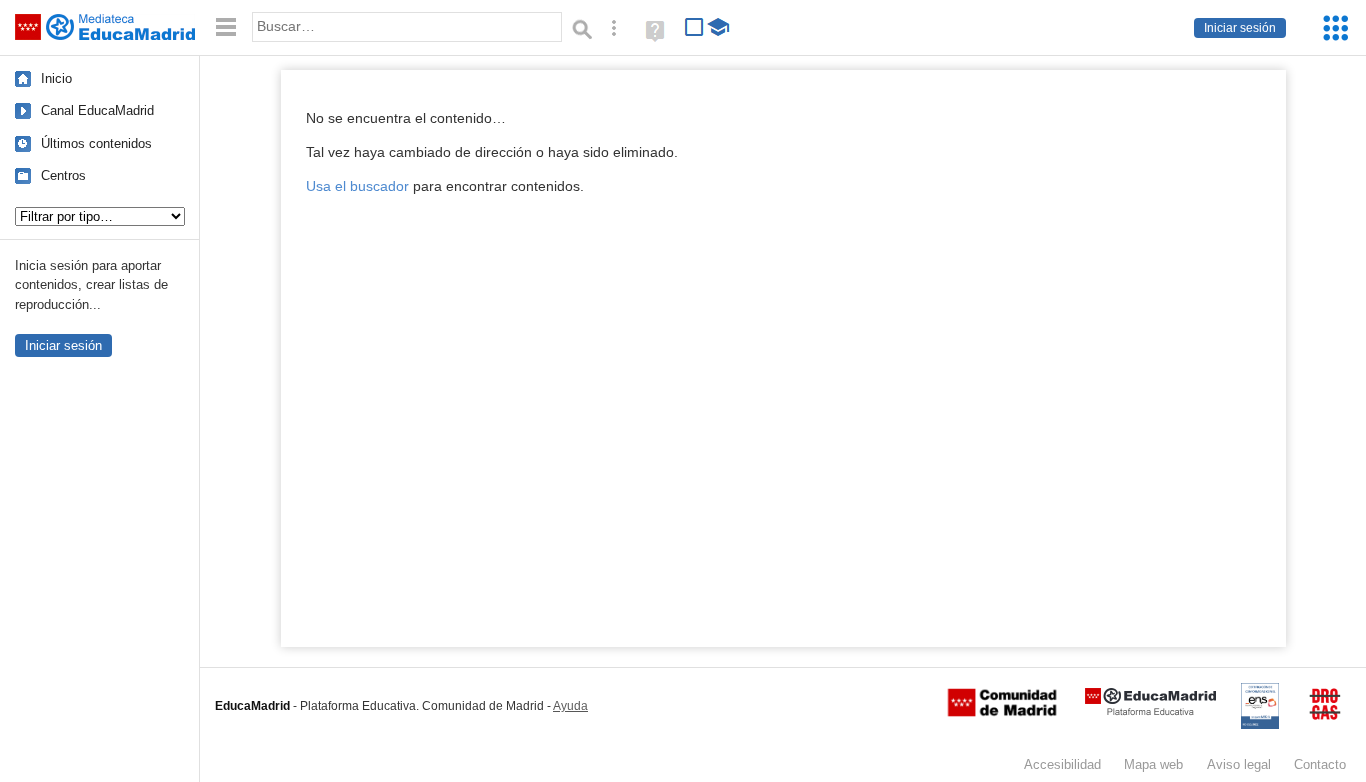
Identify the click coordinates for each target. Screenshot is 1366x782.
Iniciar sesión (1240, 28)
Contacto (1320, 764)
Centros (63, 175)
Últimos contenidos (96, 143)
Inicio (56, 78)
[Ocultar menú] (226, 27)
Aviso (1239, 764)
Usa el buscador (357, 186)
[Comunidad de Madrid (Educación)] (1002, 712)
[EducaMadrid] (1150, 711)
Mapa (1153, 764)
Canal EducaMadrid (97, 110)
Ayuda (570, 706)
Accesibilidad (1062, 764)
